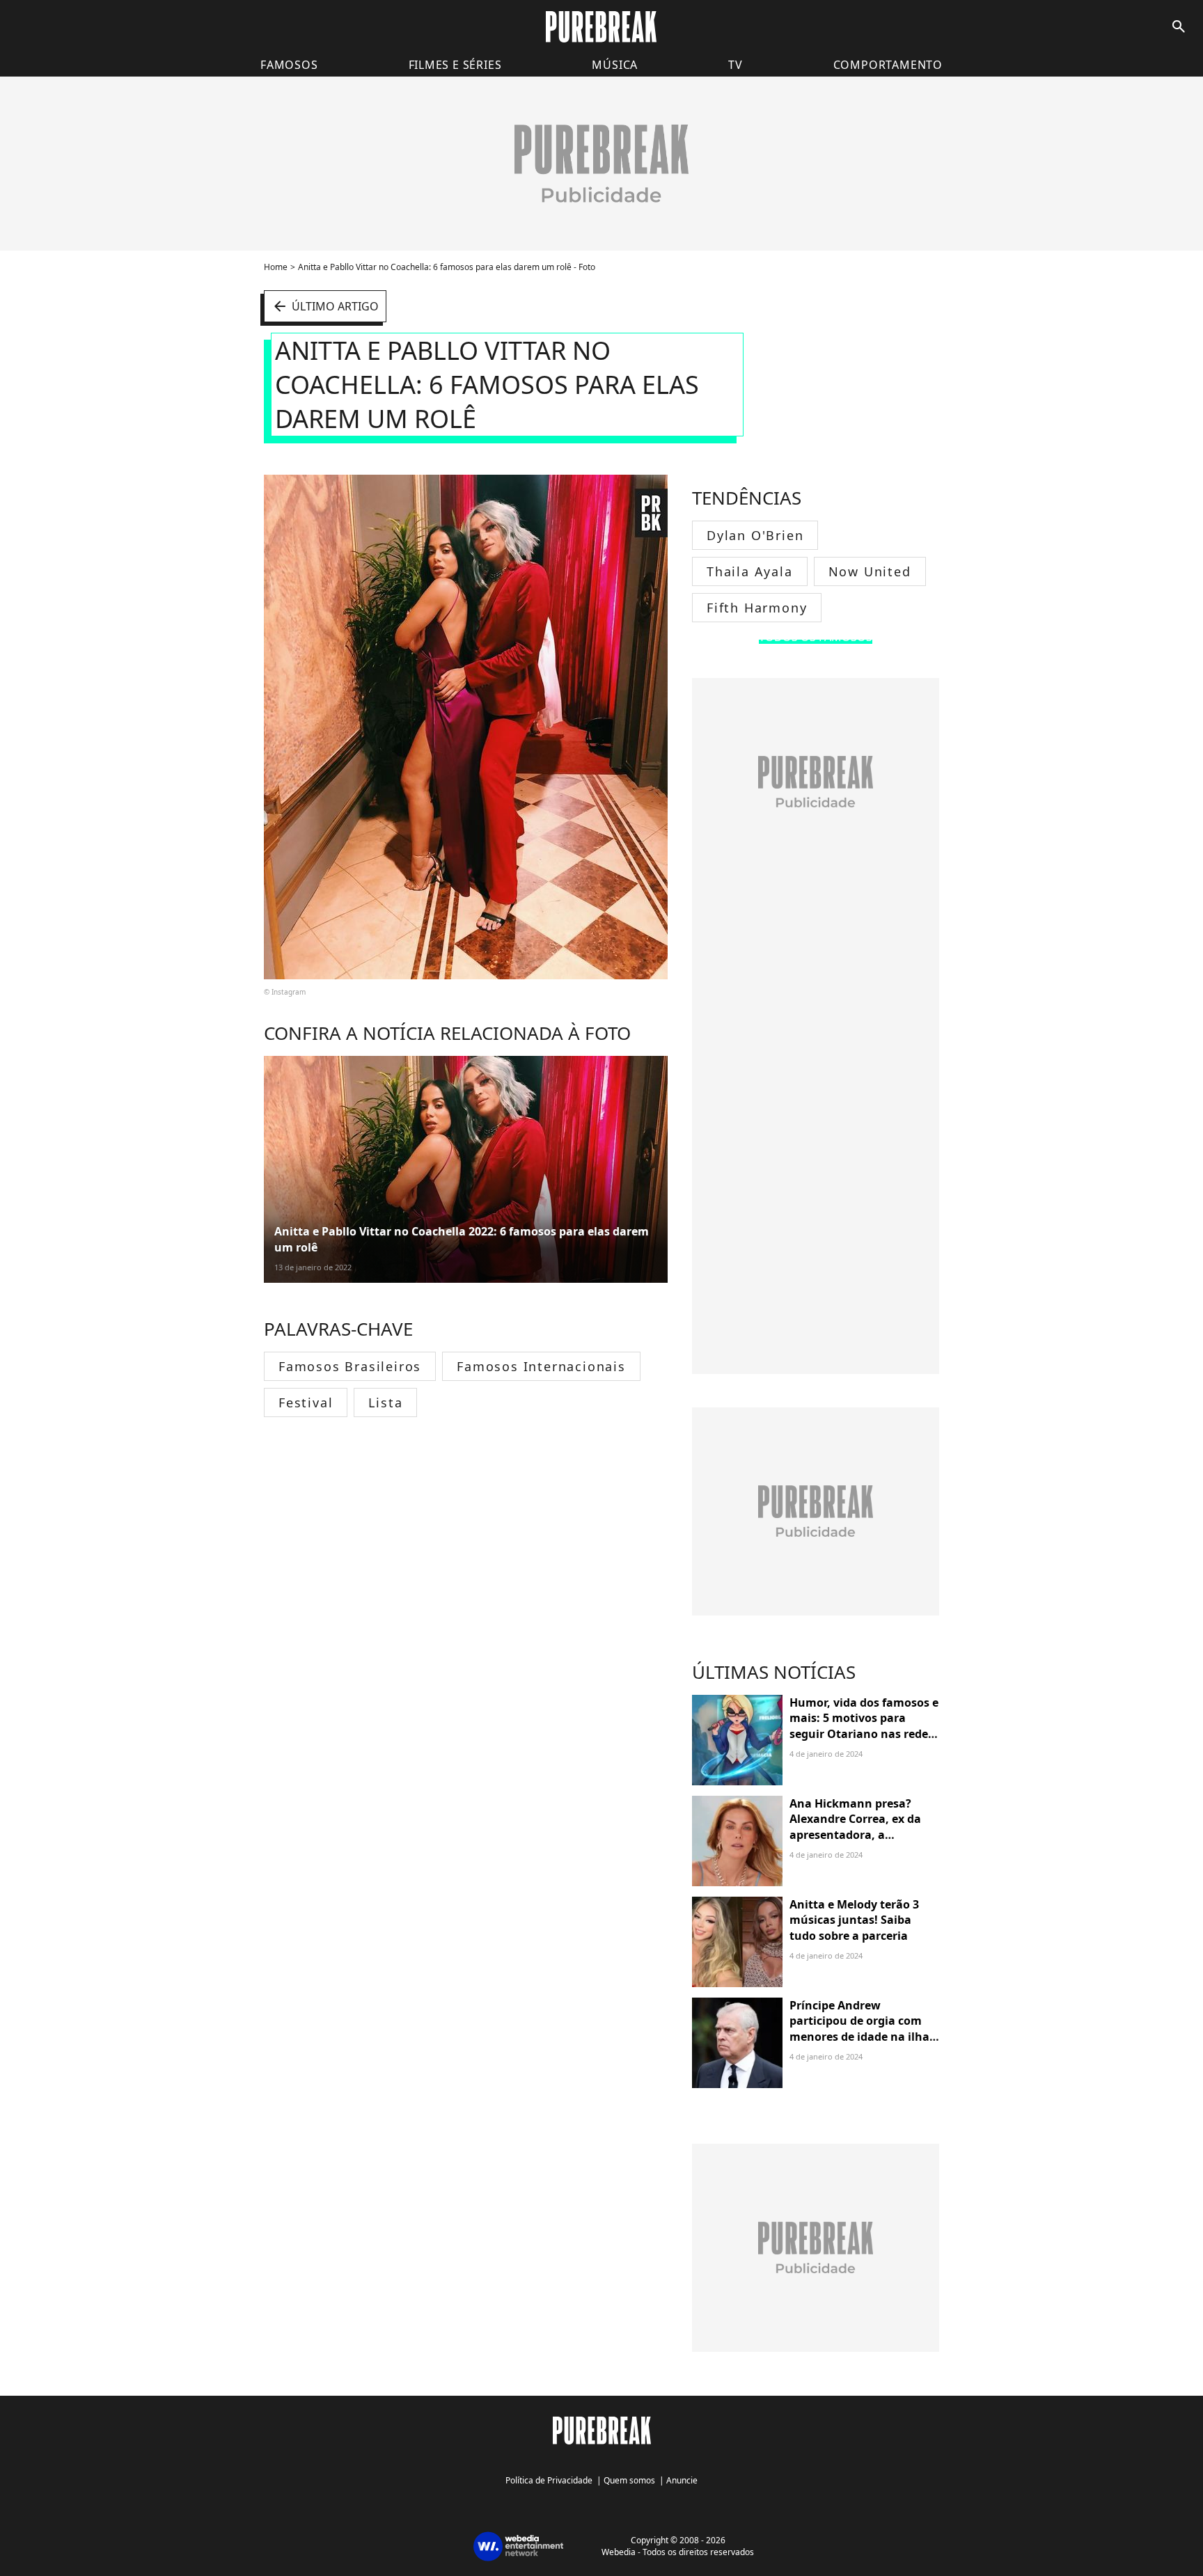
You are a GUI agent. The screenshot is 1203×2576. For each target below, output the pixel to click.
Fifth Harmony (757, 608)
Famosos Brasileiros (350, 1366)
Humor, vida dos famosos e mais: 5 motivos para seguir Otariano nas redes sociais (864, 1726)
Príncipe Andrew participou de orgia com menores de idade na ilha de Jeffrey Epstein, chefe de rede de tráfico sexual (863, 2037)
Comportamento (888, 65)
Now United (870, 571)
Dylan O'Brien (755, 535)
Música (615, 65)
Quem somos (629, 2480)
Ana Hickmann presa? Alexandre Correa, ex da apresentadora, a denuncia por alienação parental (855, 1835)
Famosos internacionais (541, 1366)
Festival (306, 1402)
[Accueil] (601, 27)
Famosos (289, 65)
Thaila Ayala (750, 571)
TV (736, 65)
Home (276, 267)
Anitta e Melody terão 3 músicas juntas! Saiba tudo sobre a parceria (854, 1920)
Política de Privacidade (549, 2480)
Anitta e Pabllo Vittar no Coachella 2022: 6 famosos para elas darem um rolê (462, 1239)
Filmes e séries (455, 65)
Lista (385, 1402)
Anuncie (682, 2480)
